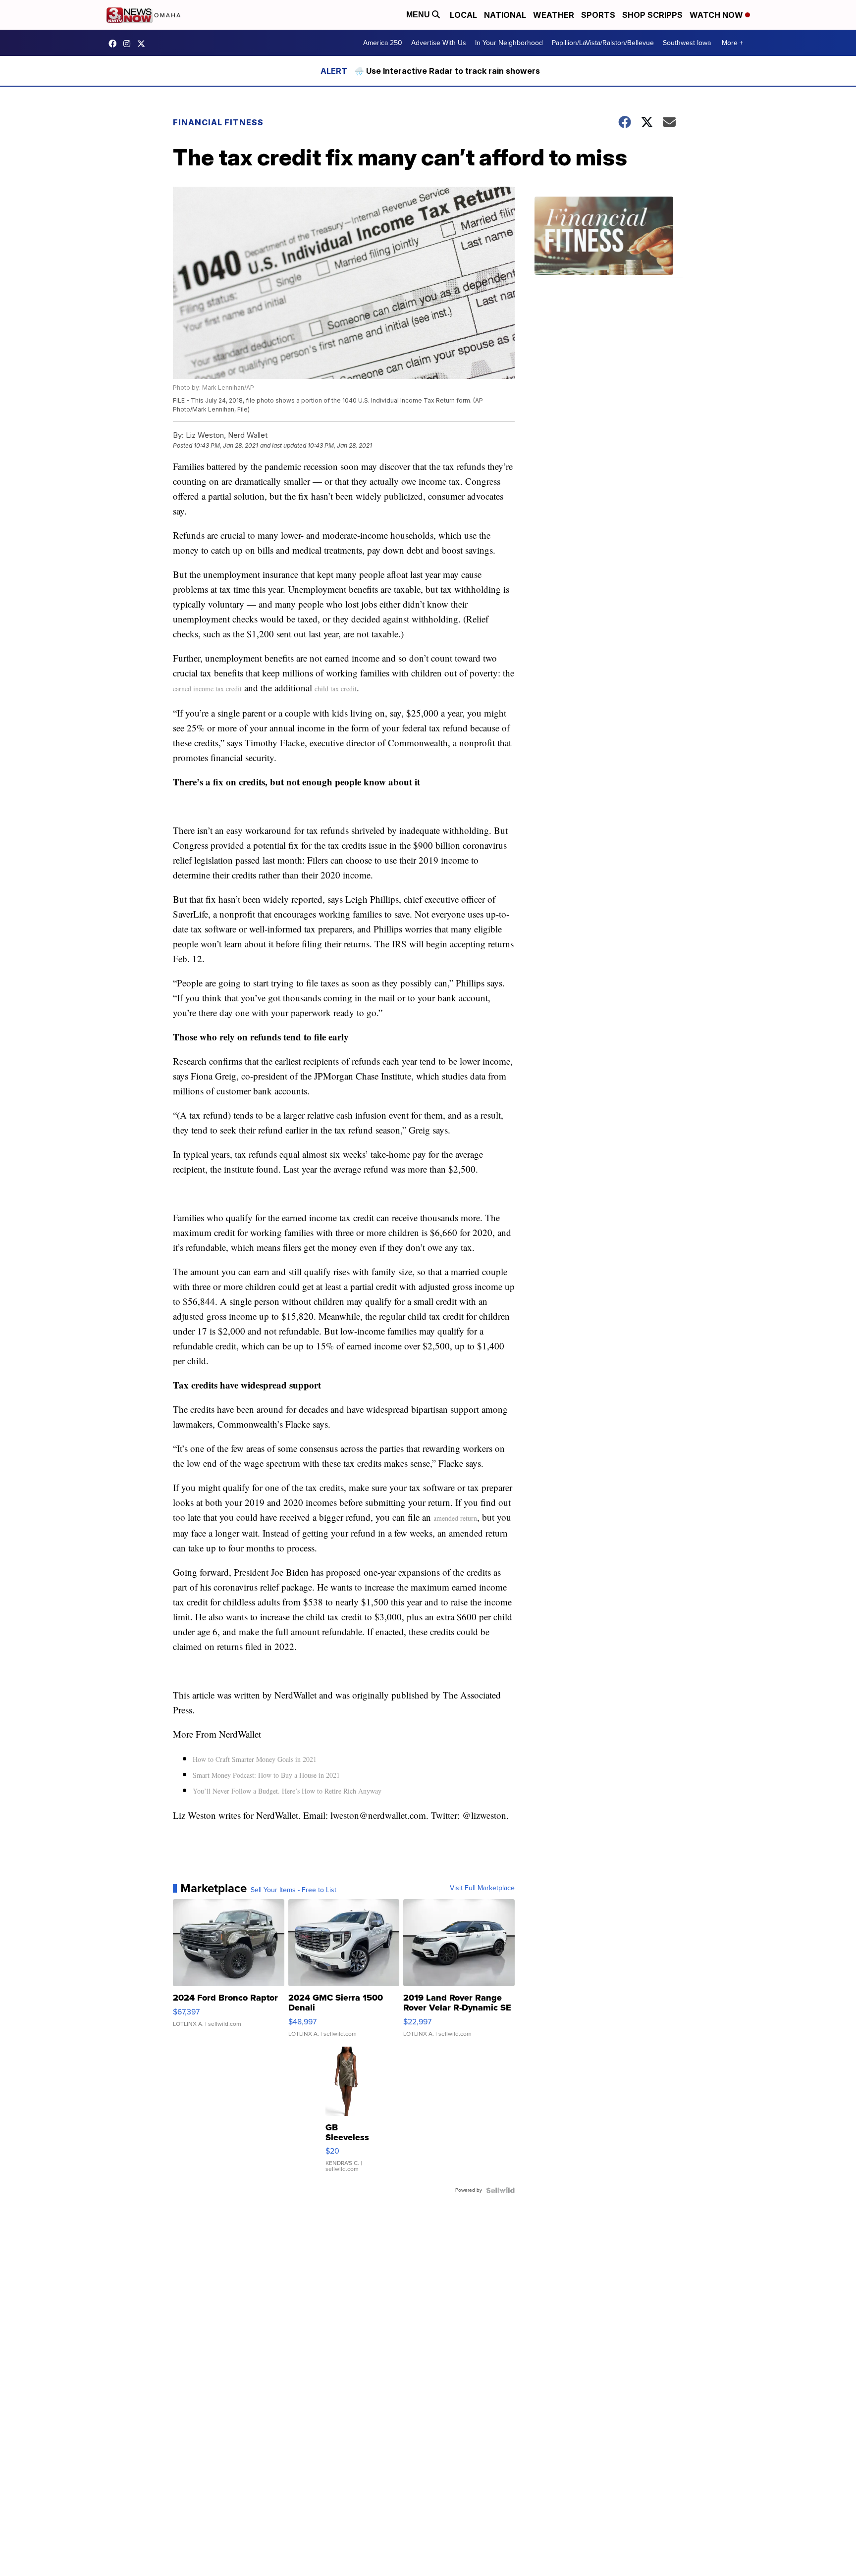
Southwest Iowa (687, 43)
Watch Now (717, 15)
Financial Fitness (218, 122)
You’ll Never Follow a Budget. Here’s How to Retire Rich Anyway (287, 1791)
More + (732, 43)
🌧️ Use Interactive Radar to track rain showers (447, 71)
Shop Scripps (652, 15)
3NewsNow (115, 44)
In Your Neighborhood (509, 43)
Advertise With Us (439, 43)
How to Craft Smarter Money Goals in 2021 (255, 1759)
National (505, 15)
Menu (419, 15)
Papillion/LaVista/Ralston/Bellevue (603, 43)
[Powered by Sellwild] (500, 2190)
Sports (598, 15)
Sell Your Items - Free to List (294, 1890)
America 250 (383, 43)
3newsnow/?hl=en (129, 44)
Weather (554, 15)
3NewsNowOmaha (144, 44)
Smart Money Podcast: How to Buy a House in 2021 (266, 1775)
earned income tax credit (207, 689)
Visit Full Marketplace (482, 1888)
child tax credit (336, 689)
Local (463, 15)
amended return (455, 1518)
